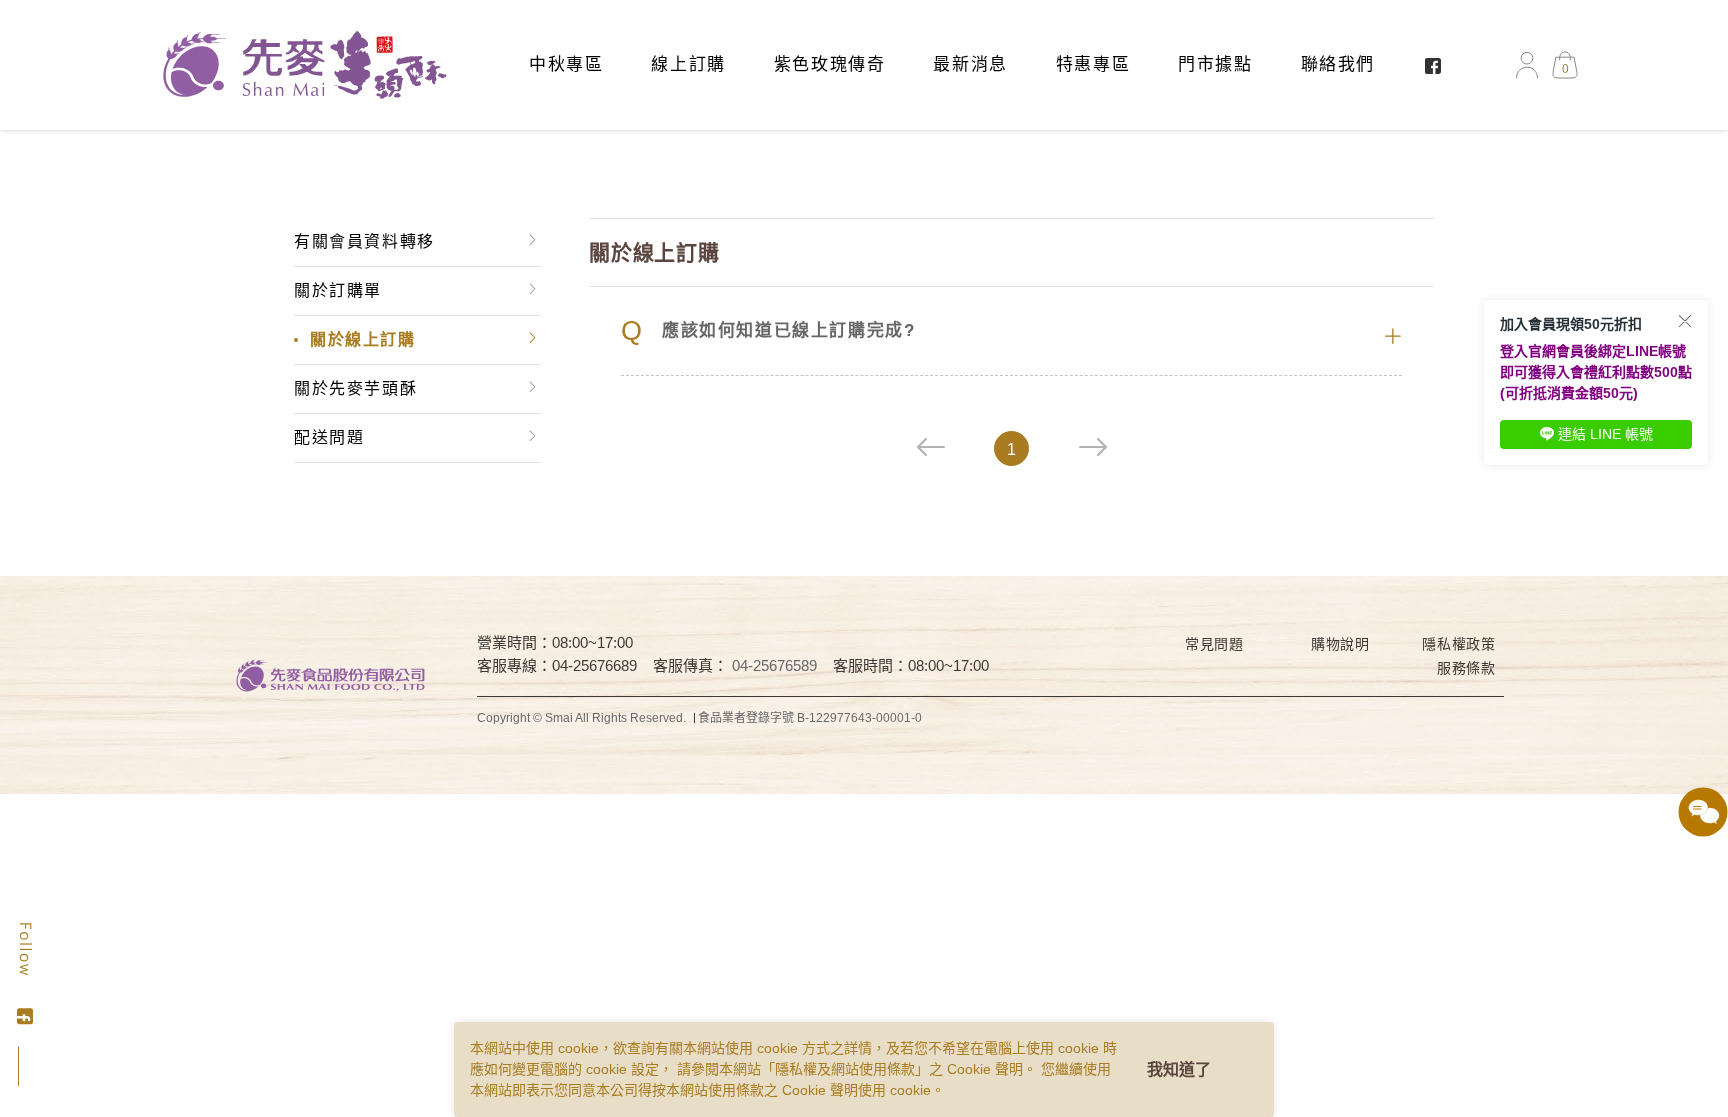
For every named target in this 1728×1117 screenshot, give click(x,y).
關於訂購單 (338, 290)
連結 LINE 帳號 (1605, 434)
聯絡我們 (1338, 64)
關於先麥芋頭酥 (355, 388)
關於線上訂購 (363, 339)
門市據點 (1215, 64)
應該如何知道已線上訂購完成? (768, 331)
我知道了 (1179, 1069)
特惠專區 (1093, 64)
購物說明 (1340, 644)
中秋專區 (566, 64)
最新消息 (970, 64)
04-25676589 (774, 665)
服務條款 (1466, 668)
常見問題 (1214, 644)
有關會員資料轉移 (364, 241)
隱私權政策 (1459, 644)
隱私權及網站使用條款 (845, 1069)
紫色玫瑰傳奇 (830, 64)
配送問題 (329, 437)
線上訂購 (688, 64)
